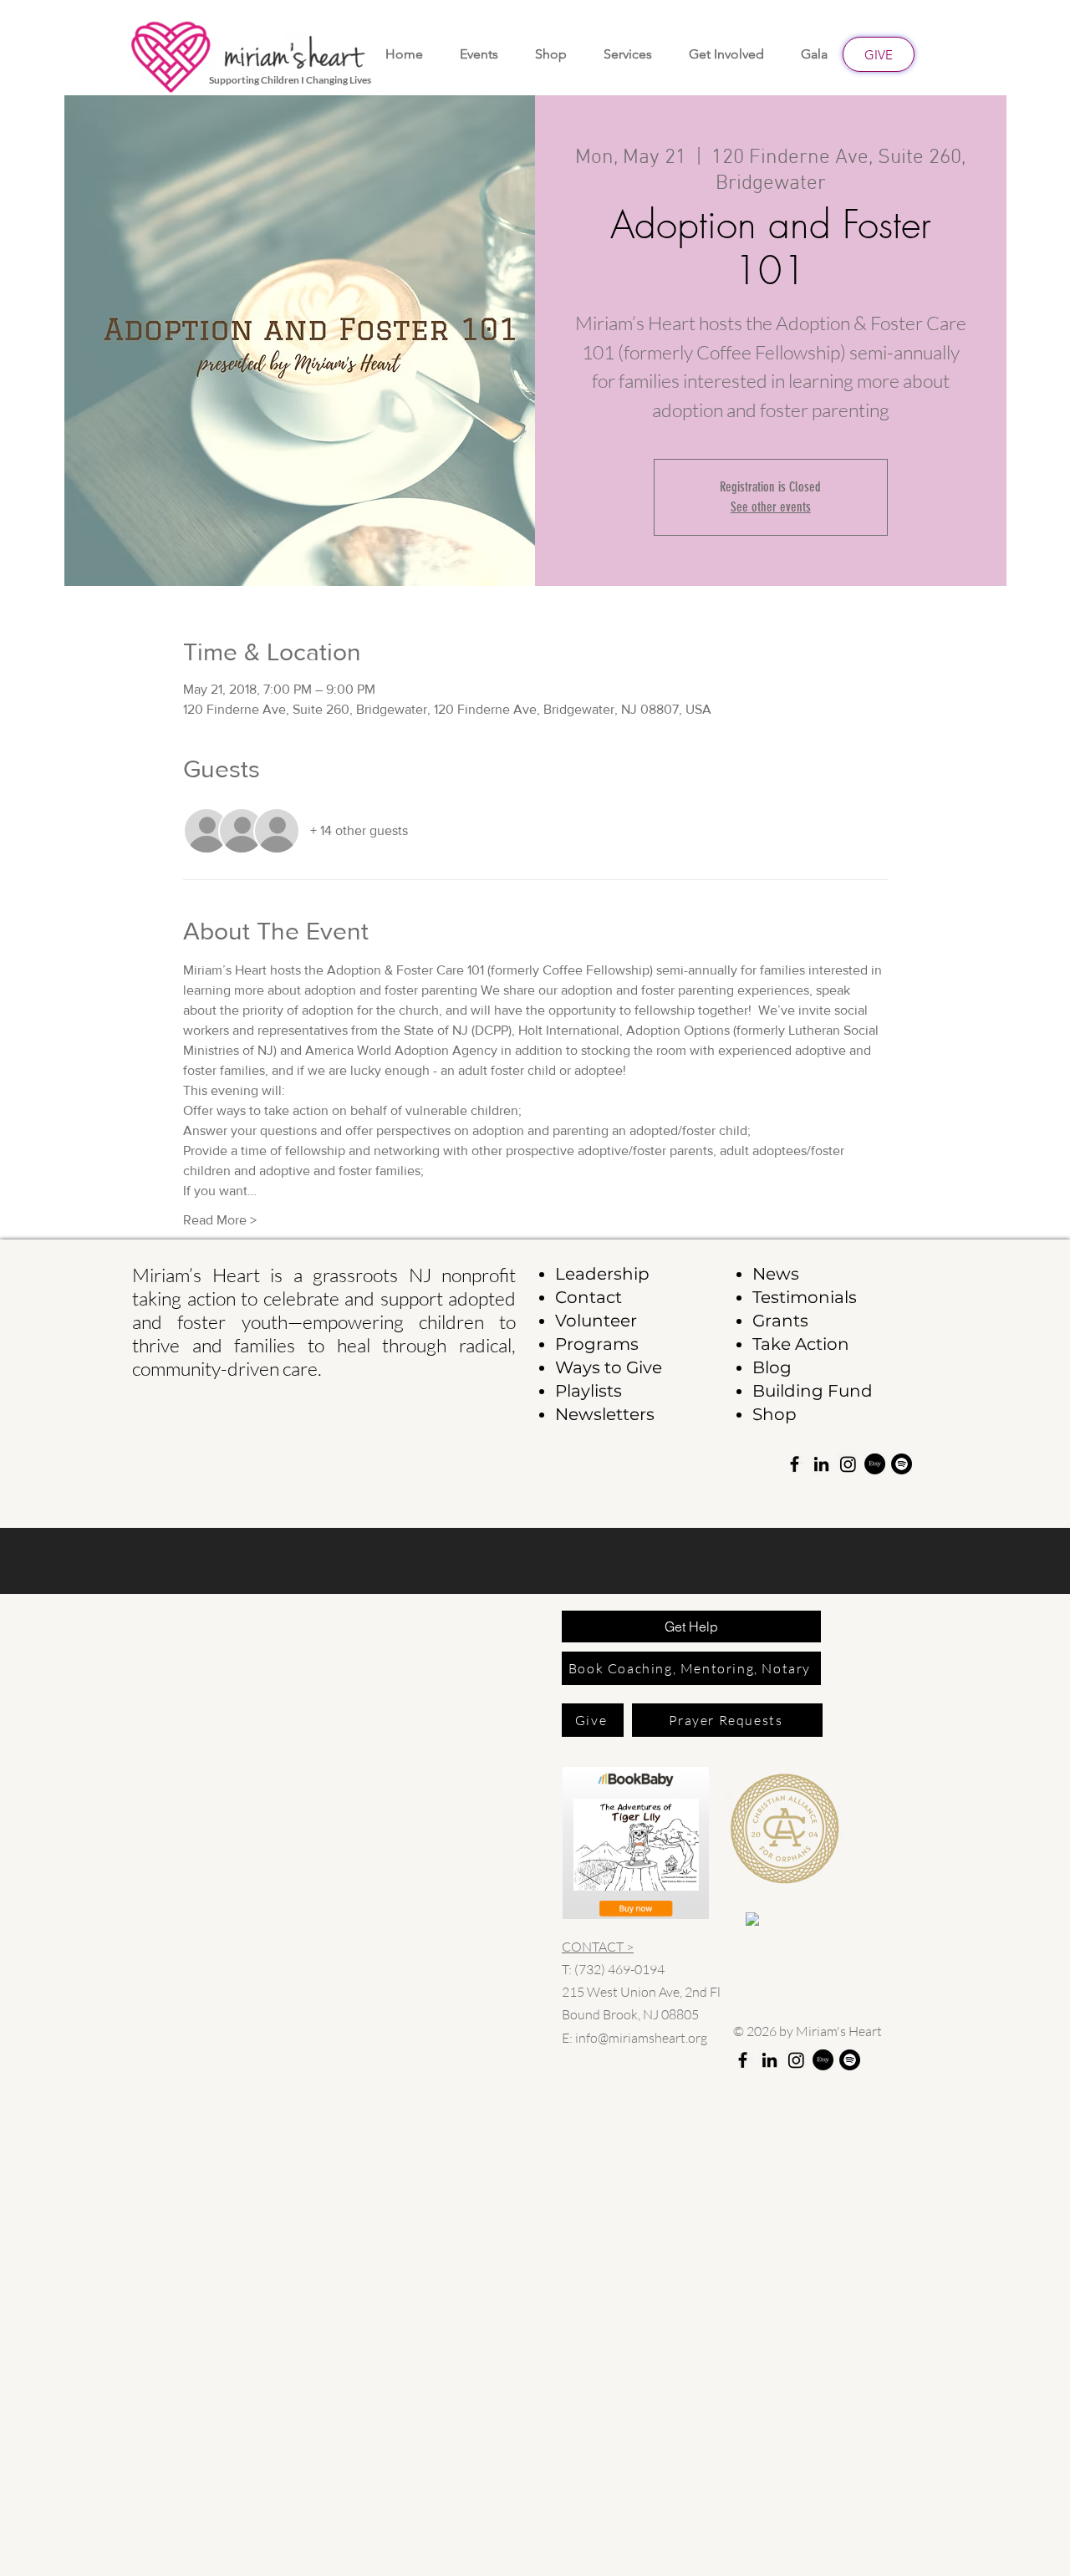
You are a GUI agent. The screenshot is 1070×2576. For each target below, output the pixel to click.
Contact (588, 1297)
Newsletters (605, 1414)
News (776, 1274)
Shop (774, 1414)
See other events (771, 507)
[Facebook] (795, 1464)
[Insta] (848, 1464)
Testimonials (805, 1297)
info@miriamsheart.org (641, 2038)
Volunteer (596, 1321)
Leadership (602, 1274)
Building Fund (813, 1391)
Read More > (220, 1220)
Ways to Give (609, 1367)
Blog (772, 1367)
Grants (780, 1321)
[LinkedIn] (821, 1464)
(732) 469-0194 (619, 1969)
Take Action (801, 1344)
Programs (597, 1344)
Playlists (588, 1391)
